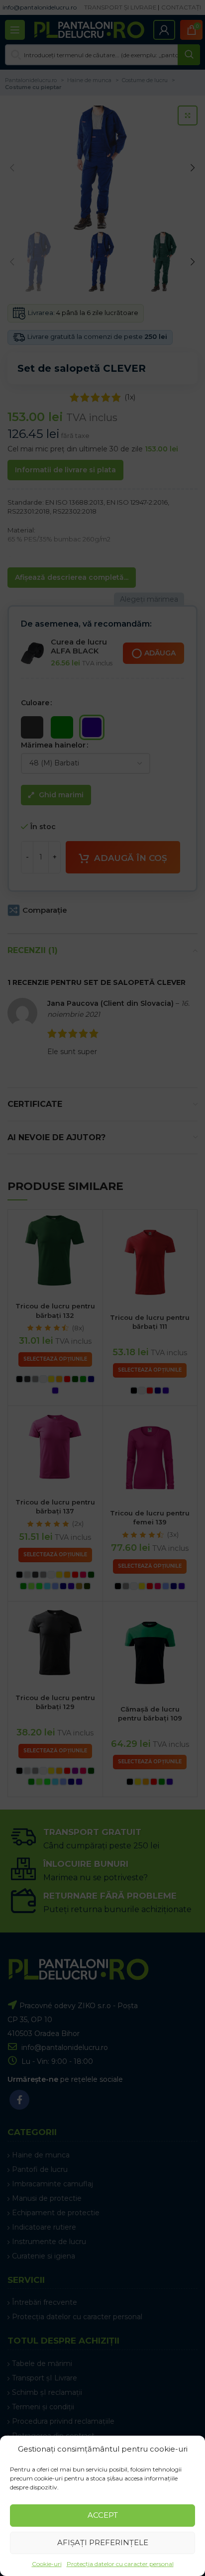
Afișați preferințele (103, 2542)
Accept (103, 2515)
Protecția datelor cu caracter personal (120, 2564)
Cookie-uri (47, 2564)
